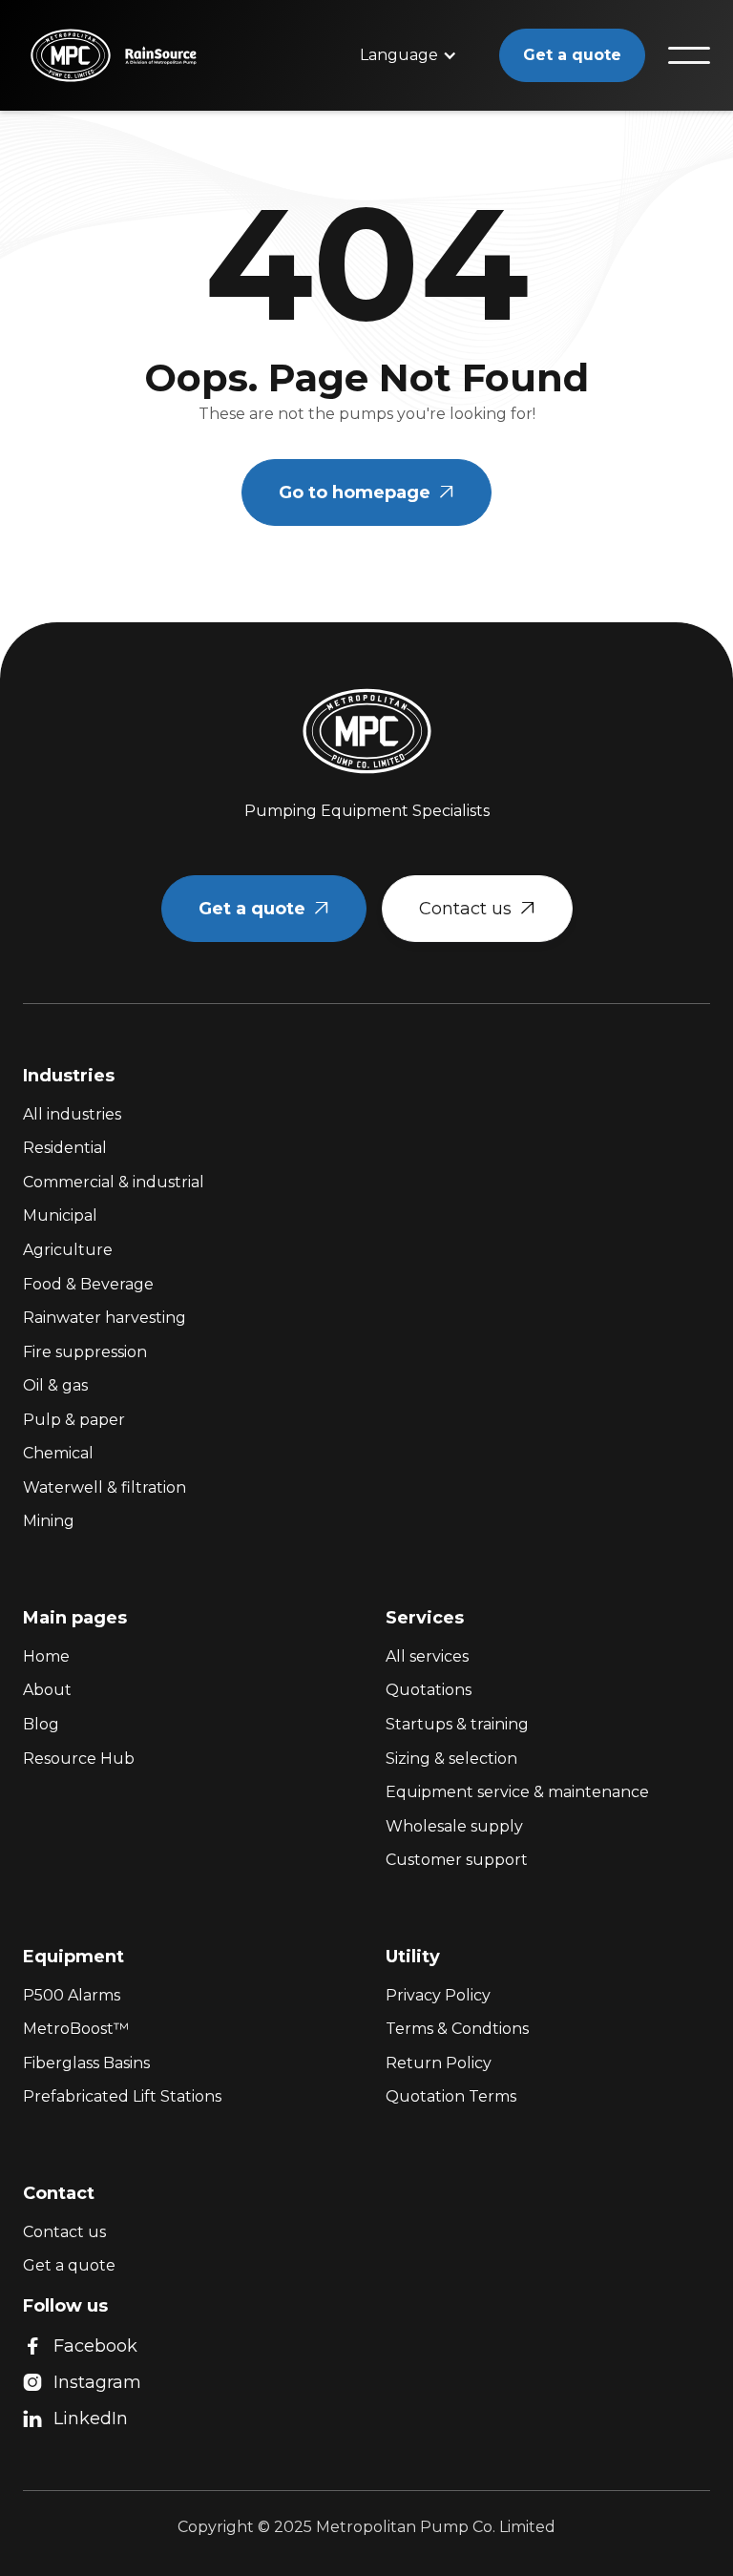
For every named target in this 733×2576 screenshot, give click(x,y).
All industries (72, 1114)
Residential (65, 1148)
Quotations (429, 1690)
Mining (49, 1521)
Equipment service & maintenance (517, 1792)
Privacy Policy (438, 1995)
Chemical (58, 1453)
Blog (41, 1724)
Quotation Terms (451, 2096)
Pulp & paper (74, 1420)
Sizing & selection (451, 1759)
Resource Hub (79, 1759)
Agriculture (68, 1250)
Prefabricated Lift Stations (122, 2096)
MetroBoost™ (76, 2029)
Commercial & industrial (114, 1182)
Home (46, 1656)
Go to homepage (366, 492)
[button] (408, 55)
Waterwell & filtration (105, 1487)
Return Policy (439, 2063)
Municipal (60, 1215)
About (47, 1690)
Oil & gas (55, 1385)
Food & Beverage (88, 1284)
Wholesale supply (454, 1826)
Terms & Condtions (457, 2029)
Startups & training (457, 1724)
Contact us (477, 909)
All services (427, 1656)
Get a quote (572, 55)
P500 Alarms (72, 1995)
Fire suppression (85, 1352)
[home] (53, 55)
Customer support (457, 1860)
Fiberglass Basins (86, 2063)
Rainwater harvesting (105, 1318)
